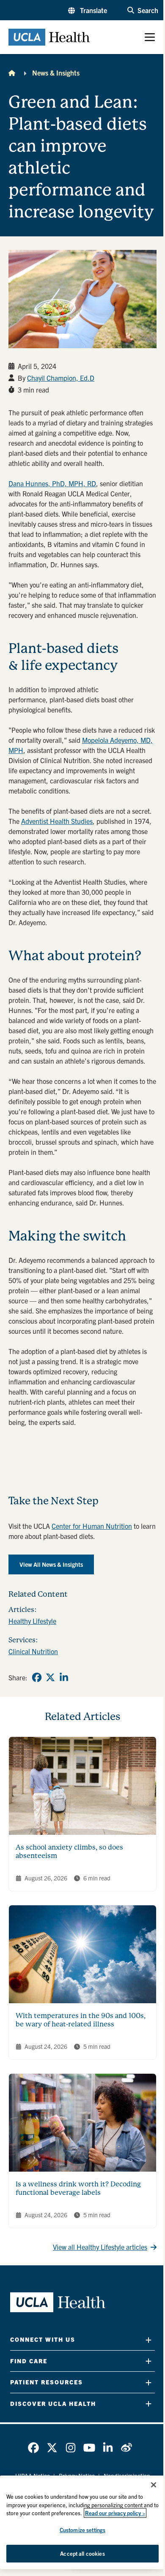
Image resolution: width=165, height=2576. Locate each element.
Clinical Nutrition (33, 1651)
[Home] (12, 73)
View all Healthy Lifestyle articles (100, 2247)
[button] (88, 10)
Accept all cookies (82, 2553)
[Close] (154, 2485)
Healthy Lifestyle (32, 1621)
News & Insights (56, 73)
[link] (37, 1677)
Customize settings (82, 2530)
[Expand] (148, 2340)
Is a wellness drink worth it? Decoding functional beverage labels (78, 2188)
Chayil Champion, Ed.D (61, 378)
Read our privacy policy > (115, 2513)
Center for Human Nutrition (92, 1526)
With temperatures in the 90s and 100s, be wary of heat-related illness (81, 2020)
